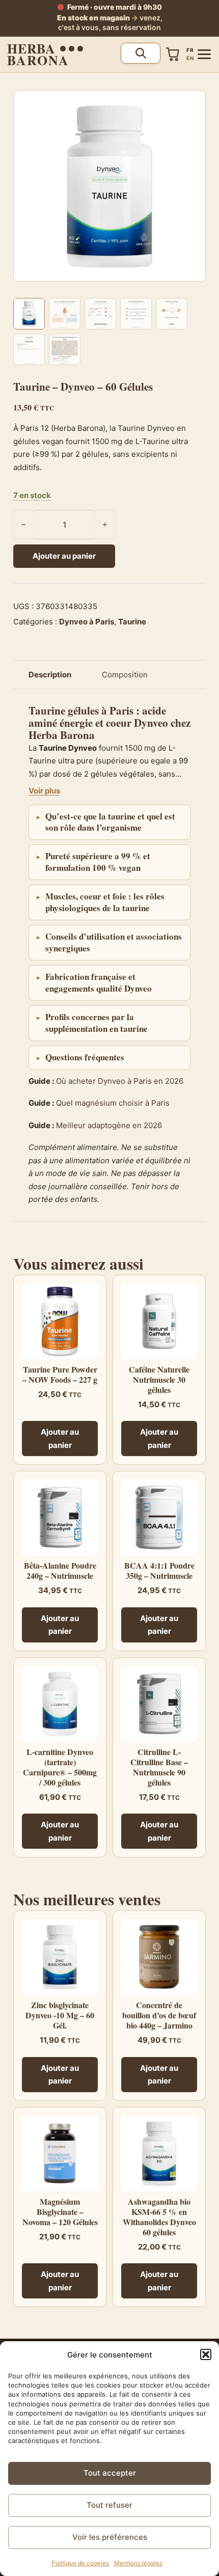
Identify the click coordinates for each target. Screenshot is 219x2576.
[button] (206, 2354)
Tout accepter (110, 2473)
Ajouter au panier (64, 556)
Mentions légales (138, 2563)
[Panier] (173, 54)
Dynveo (151, 723)
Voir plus (44, 791)
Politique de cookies (80, 2563)
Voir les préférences (110, 2537)
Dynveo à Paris (87, 622)
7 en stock (32, 495)
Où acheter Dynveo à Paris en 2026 (120, 1081)
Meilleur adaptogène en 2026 (109, 1125)
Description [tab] (50, 675)
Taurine (132, 622)
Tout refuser (109, 2505)
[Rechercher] (141, 53)
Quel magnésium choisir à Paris (113, 1103)
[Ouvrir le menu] (204, 54)
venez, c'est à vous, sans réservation (110, 22)
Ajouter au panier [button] (60, 1438)
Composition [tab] (125, 675)
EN (190, 58)
